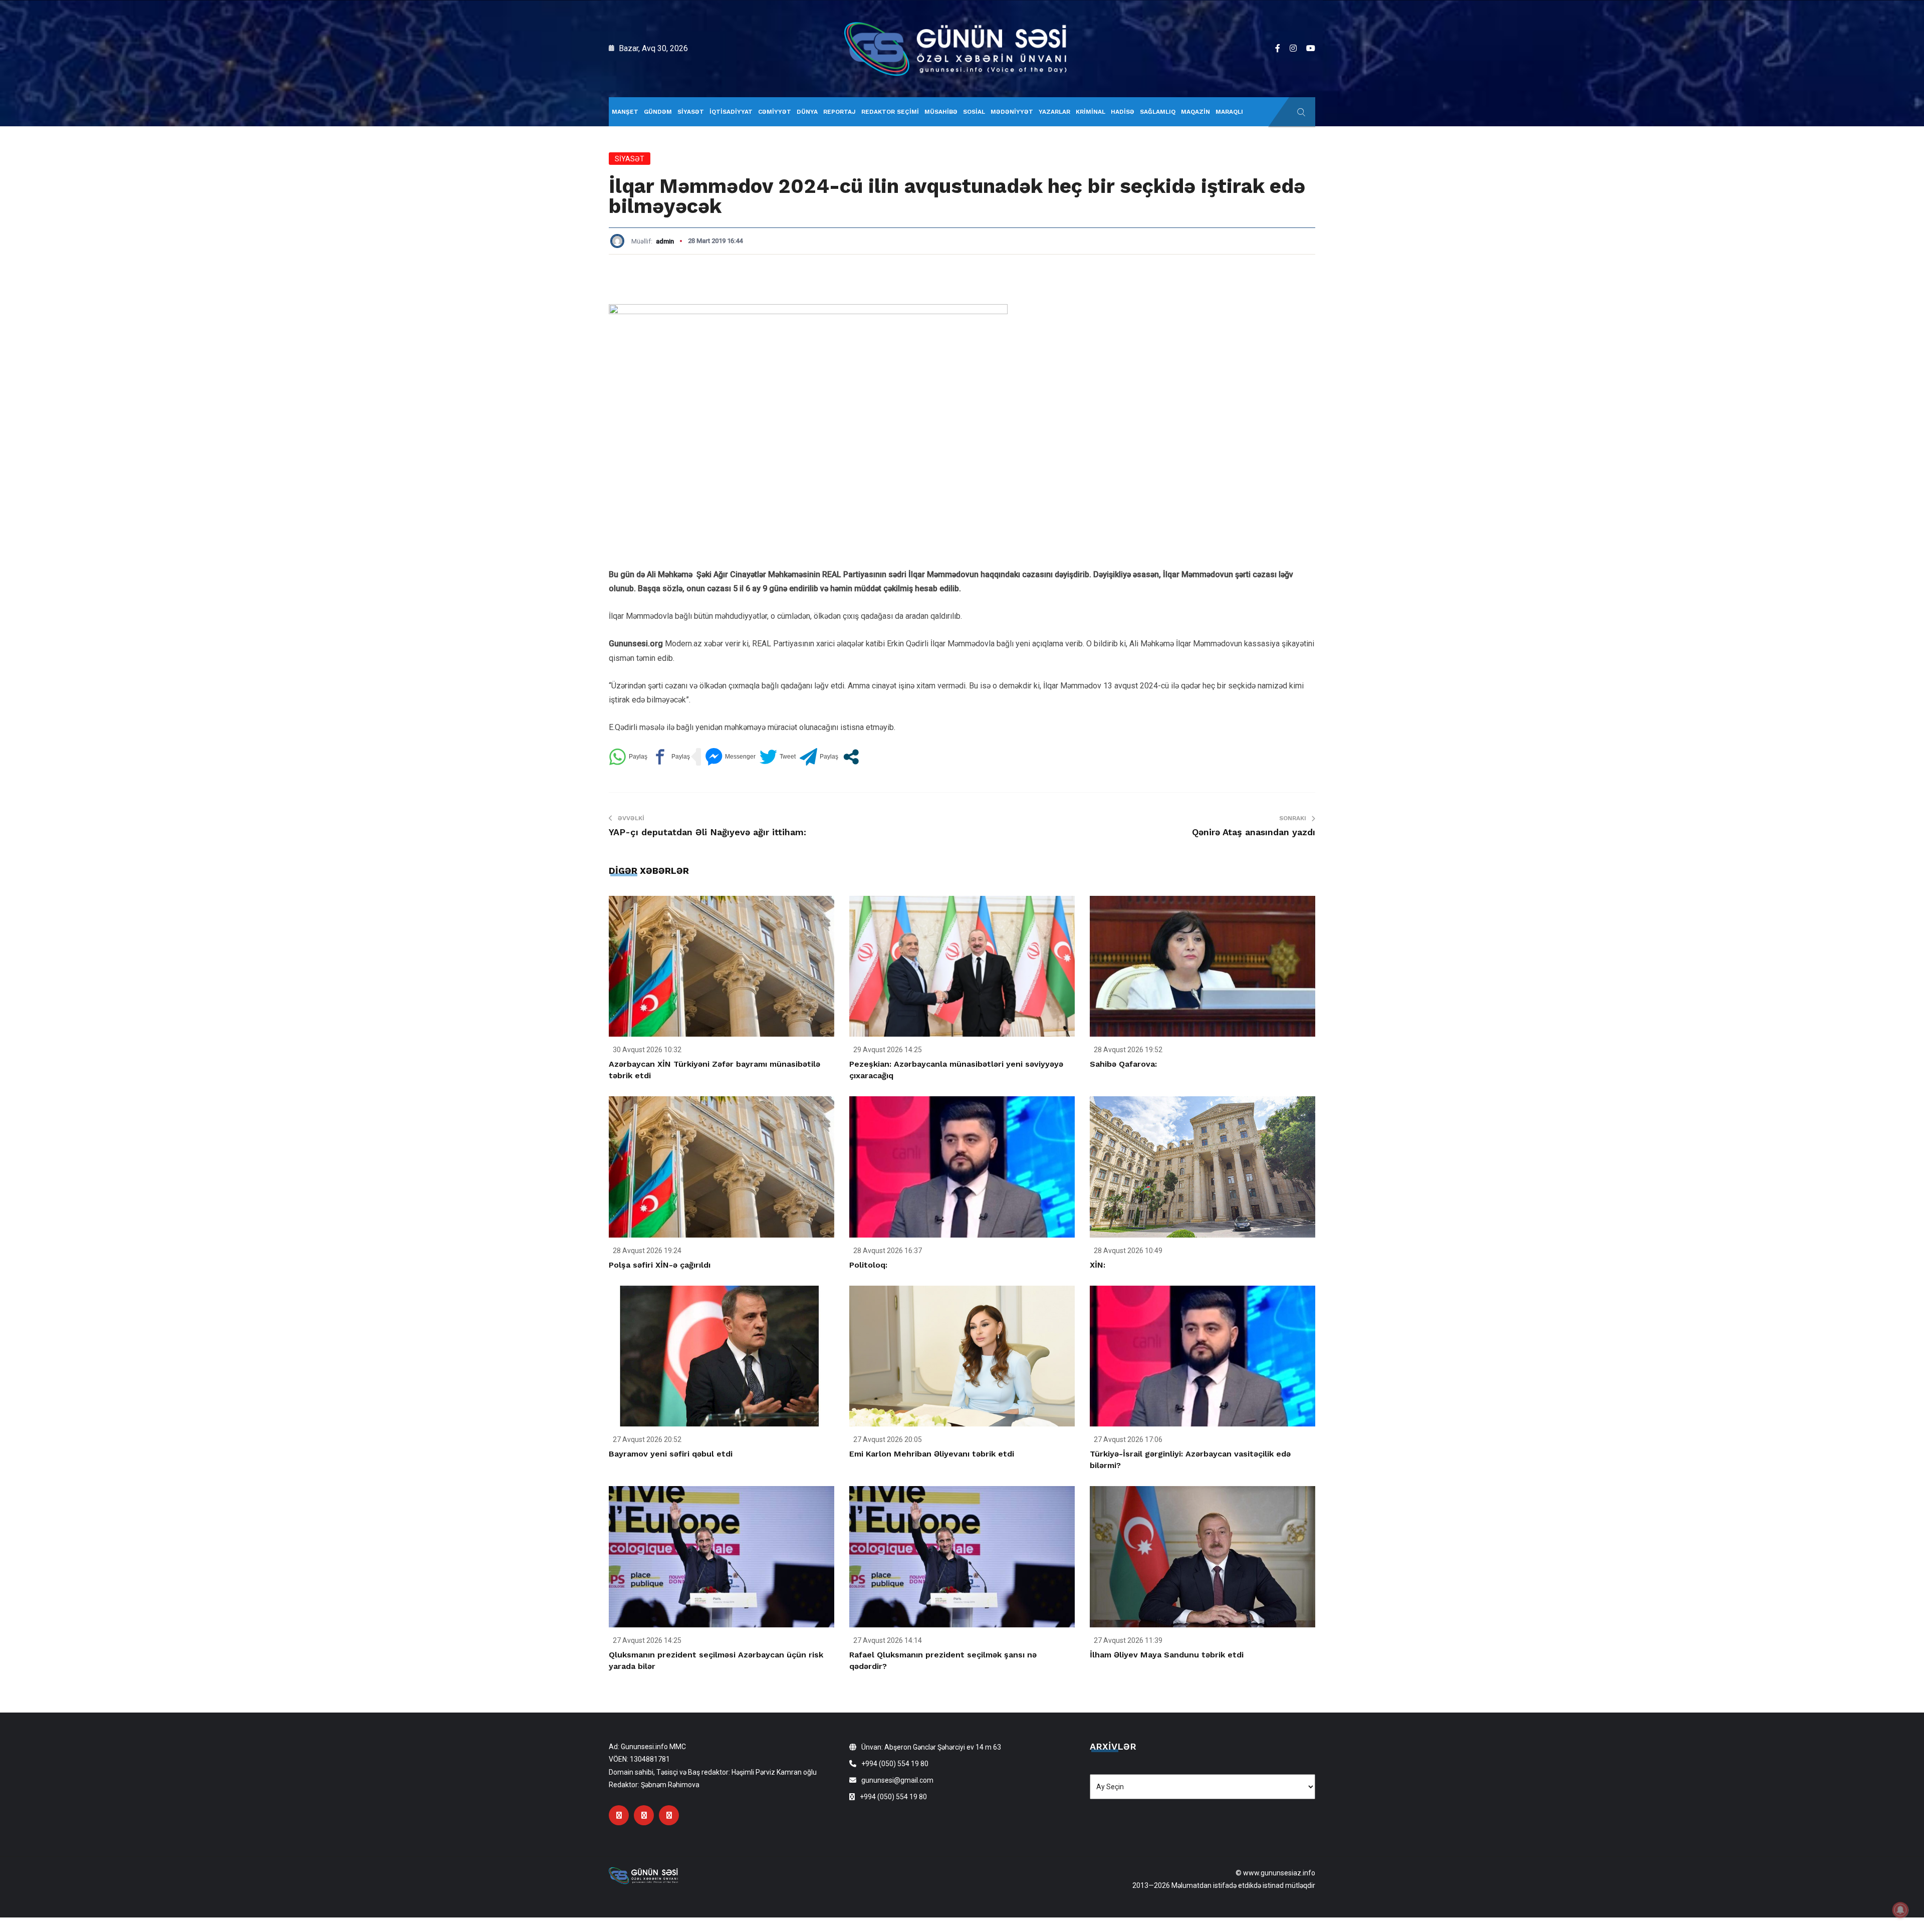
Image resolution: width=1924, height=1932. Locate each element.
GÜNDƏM (658, 112)
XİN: (1098, 1265)
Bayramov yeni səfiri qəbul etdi (671, 1454)
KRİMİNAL (1091, 112)
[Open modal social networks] (851, 757)
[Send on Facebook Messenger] (730, 757)
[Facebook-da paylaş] (671, 757)
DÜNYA (807, 112)
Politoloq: (868, 1265)
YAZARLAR (1054, 112)
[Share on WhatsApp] (628, 757)
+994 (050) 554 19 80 (895, 1764)
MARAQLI (1229, 112)
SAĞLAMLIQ (1158, 112)
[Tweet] (778, 757)
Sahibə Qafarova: (1123, 1064)
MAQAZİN (1195, 112)
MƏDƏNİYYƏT (1012, 112)
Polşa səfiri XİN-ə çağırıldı (660, 1265)
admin (665, 241)
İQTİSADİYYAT (731, 112)
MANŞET (625, 112)
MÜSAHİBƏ (941, 112)
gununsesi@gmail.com (897, 1780)
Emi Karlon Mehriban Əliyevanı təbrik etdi (932, 1454)
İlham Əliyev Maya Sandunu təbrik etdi (1167, 1655)
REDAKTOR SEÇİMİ (890, 112)
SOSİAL (974, 112)
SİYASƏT (691, 112)
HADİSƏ (1123, 112)
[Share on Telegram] (819, 757)
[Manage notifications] (1900, 1910)
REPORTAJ (839, 112)
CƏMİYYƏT (775, 112)
